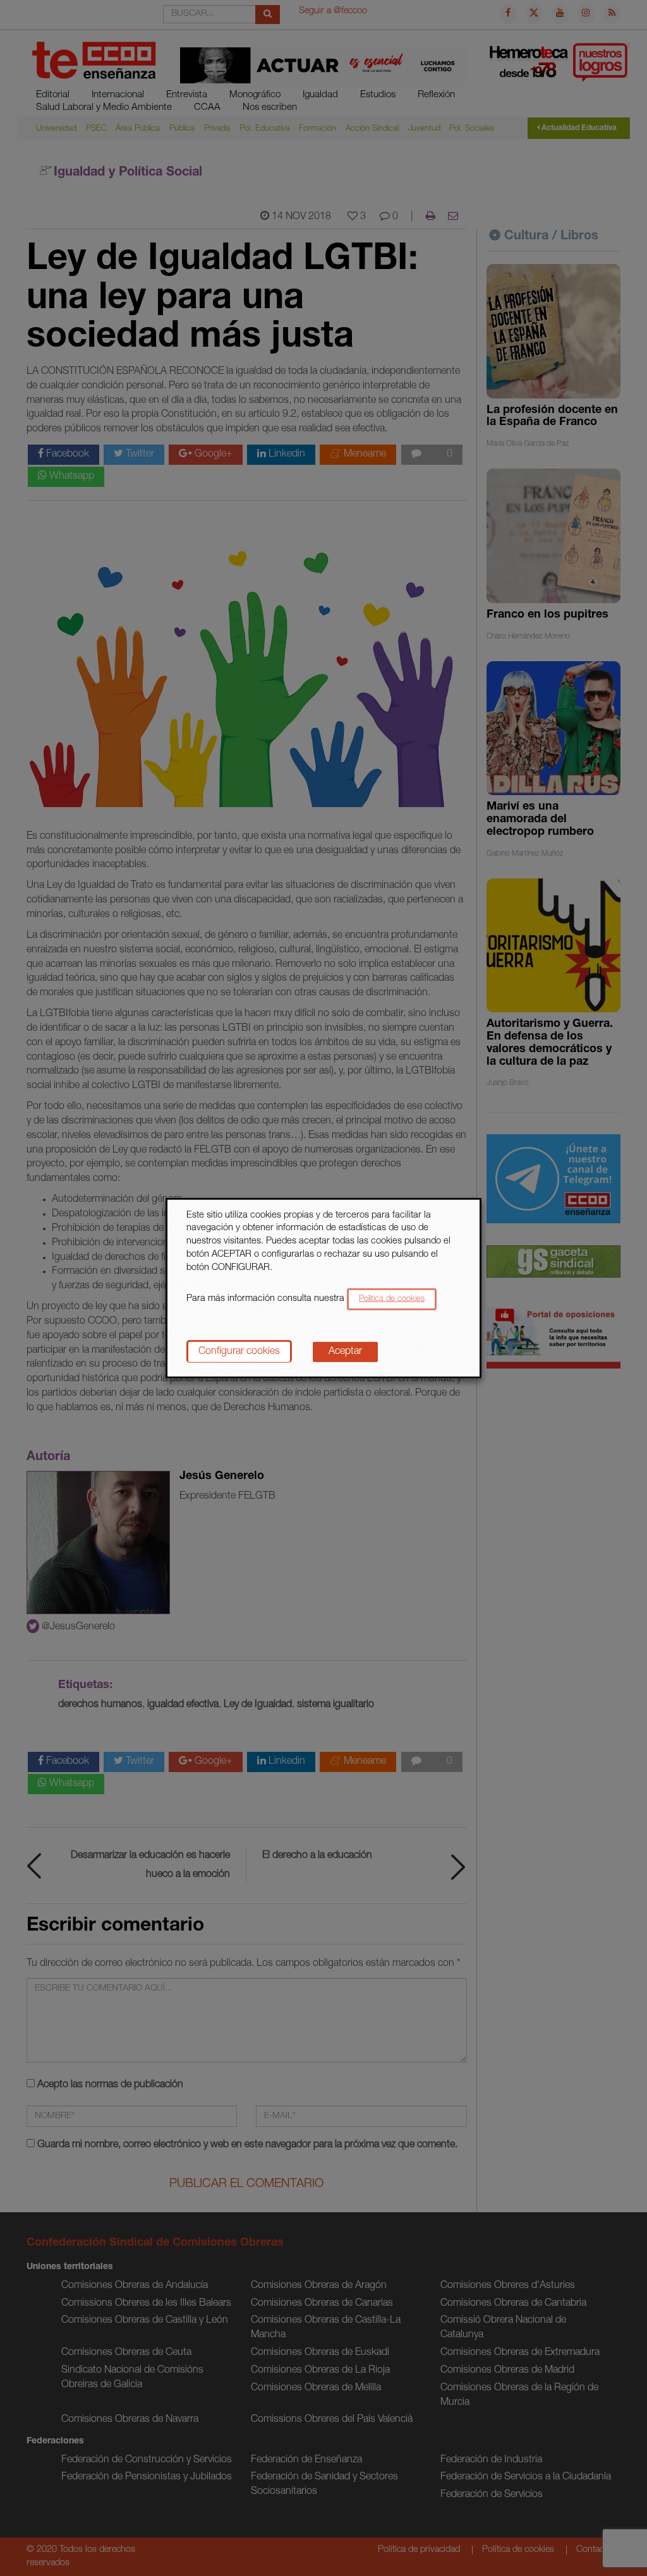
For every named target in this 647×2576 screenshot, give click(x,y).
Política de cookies (392, 1299)
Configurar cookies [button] (239, 1352)
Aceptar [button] (345, 1352)
